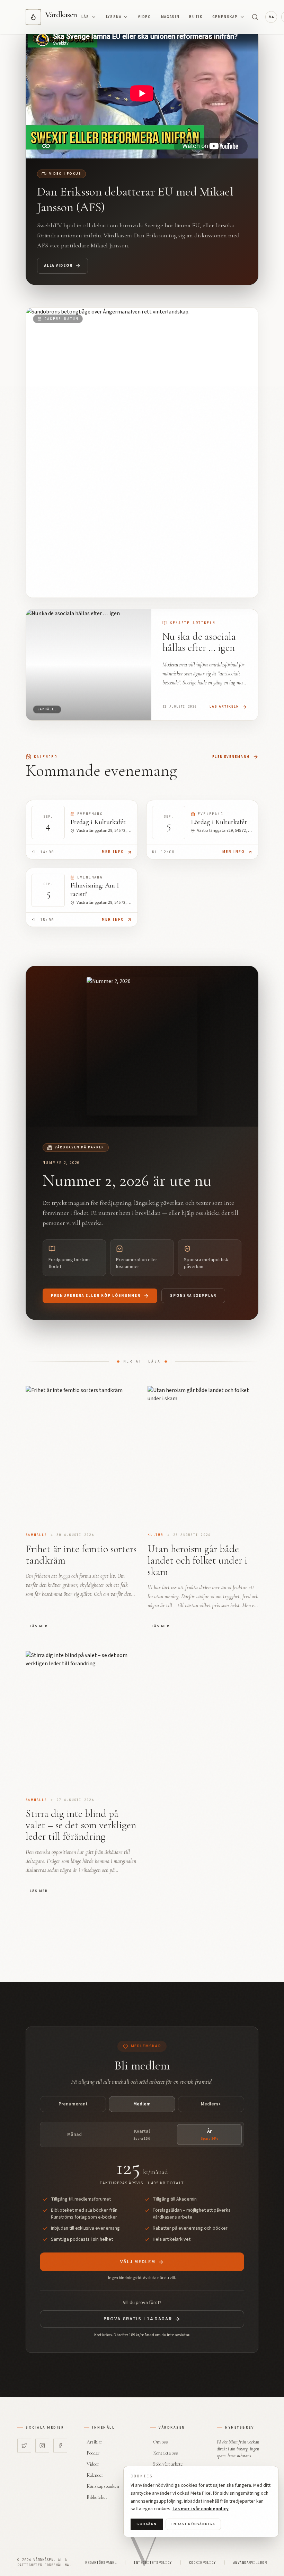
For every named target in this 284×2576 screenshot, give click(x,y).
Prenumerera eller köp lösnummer (96, 1296)
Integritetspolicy (153, 2563)
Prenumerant (73, 2104)
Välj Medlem (138, 2262)
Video (144, 17)
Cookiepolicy (203, 2563)
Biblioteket (97, 2497)
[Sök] (255, 17)
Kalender (95, 2475)
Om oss (161, 2442)
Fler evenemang (231, 757)
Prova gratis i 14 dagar (138, 2319)
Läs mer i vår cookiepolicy (201, 2509)
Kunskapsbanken (103, 2486)
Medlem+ (211, 2104)
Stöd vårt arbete (168, 2464)
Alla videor (58, 266)
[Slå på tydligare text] (271, 17)
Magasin (170, 17)
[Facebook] (60, 2446)
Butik (196, 17)
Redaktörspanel (101, 2563)
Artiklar (94, 2442)
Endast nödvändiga (193, 2524)
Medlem (142, 2104)
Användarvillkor (250, 2563)
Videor (93, 2464)
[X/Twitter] (24, 2446)
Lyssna (114, 17)
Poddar (93, 2453)
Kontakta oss (166, 2453)
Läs (85, 17)
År (210, 2134)
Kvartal (142, 2134)
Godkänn (147, 2524)
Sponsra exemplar (193, 1296)
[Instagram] (42, 2446)
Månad (74, 2134)
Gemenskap (225, 17)
